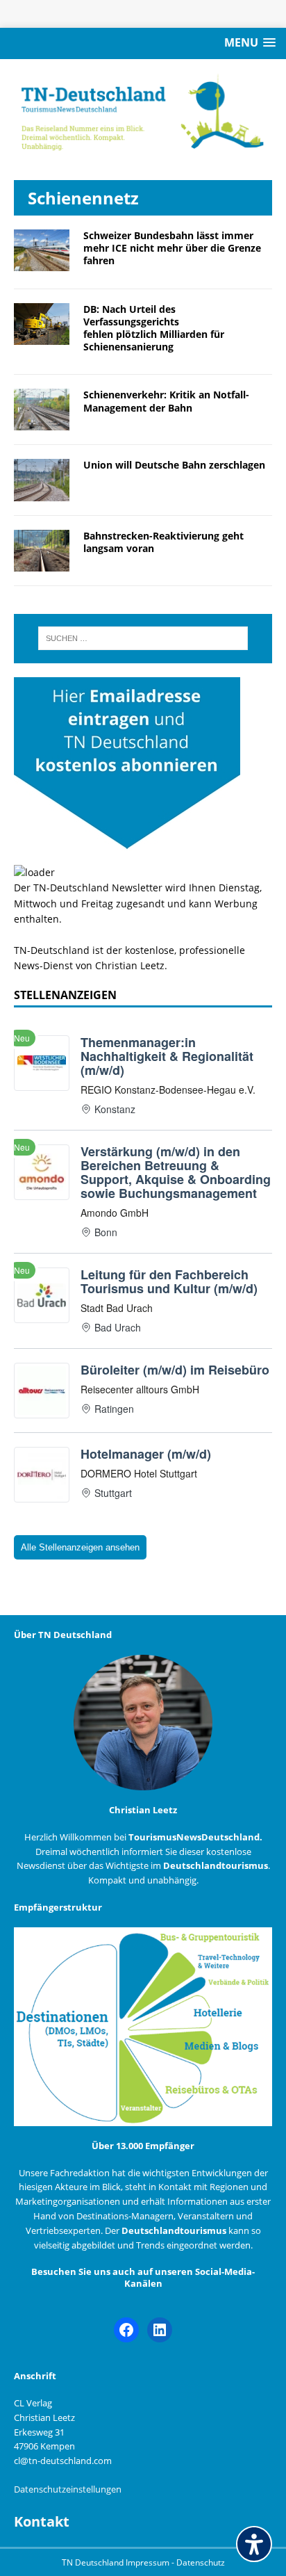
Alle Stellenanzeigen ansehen (80, 1547)
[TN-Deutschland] (143, 113)
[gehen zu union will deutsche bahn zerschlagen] (42, 493)
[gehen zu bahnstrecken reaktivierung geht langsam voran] (42, 563)
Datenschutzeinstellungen (68, 2489)
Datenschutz (201, 2562)
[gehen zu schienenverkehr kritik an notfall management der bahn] (42, 422)
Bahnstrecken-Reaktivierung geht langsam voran (163, 542)
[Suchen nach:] (143, 638)
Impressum (149, 2562)
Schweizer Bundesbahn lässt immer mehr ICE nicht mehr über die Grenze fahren (172, 248)
